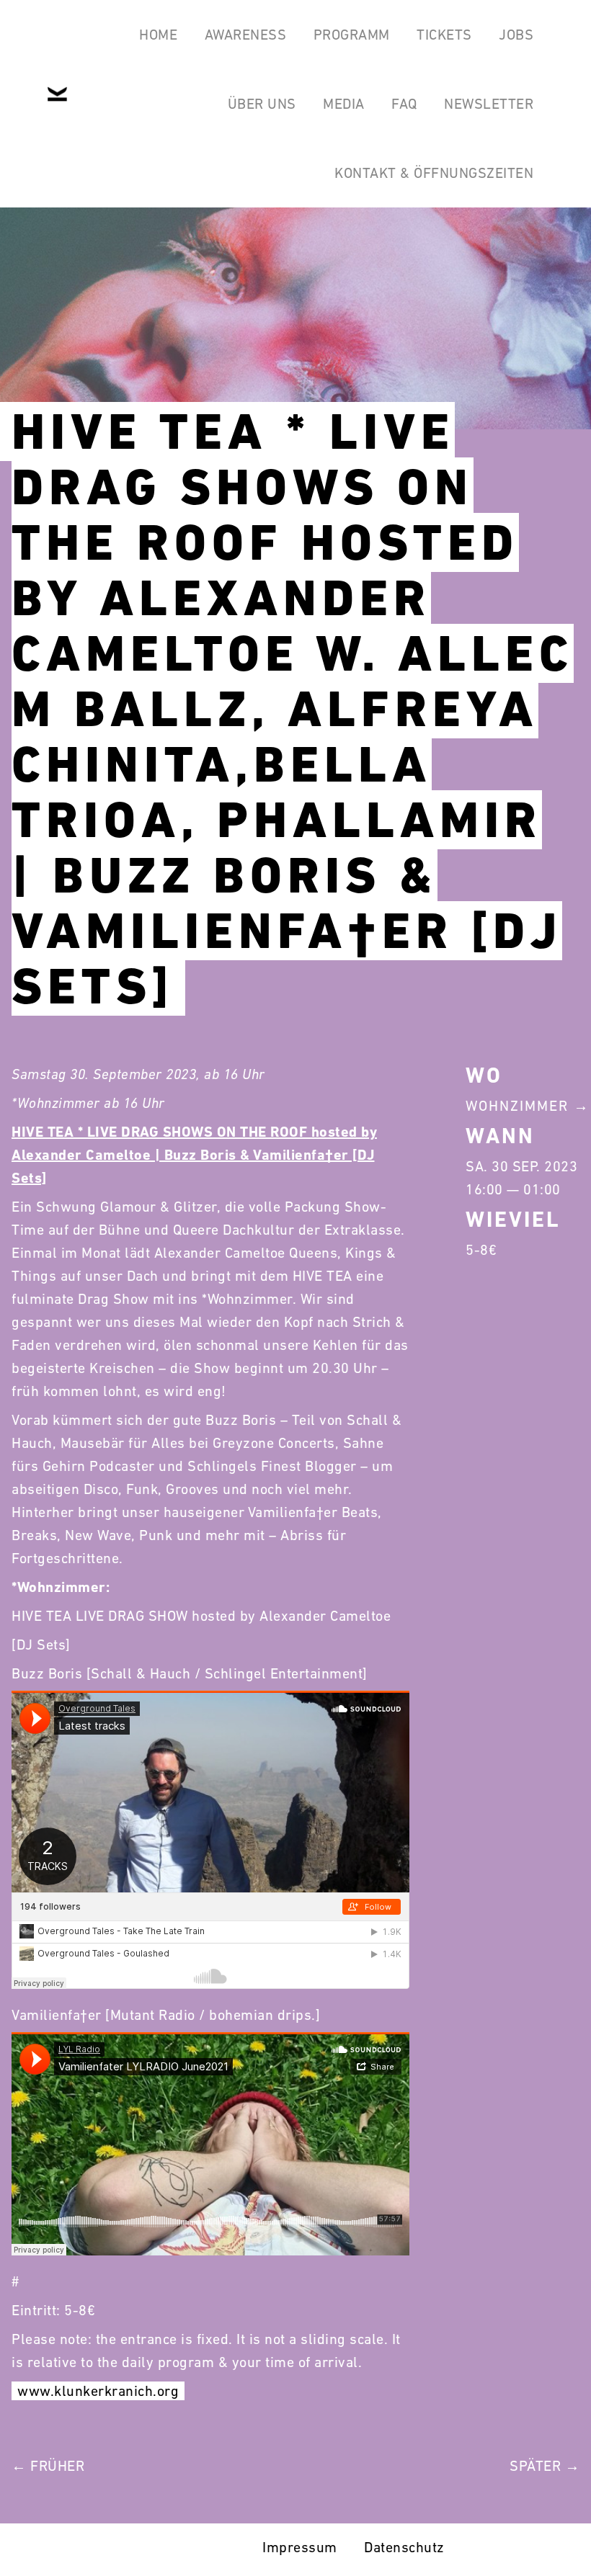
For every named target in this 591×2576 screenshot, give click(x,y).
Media (344, 104)
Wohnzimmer (517, 1106)
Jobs (516, 35)
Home (158, 35)
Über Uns (262, 104)
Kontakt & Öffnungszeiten (434, 173)
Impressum (300, 2547)
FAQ (404, 104)
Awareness (246, 35)
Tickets (444, 35)
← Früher (48, 2466)
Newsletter (489, 104)
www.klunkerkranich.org (98, 2391)
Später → (545, 2466)
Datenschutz (404, 2547)
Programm (352, 35)
